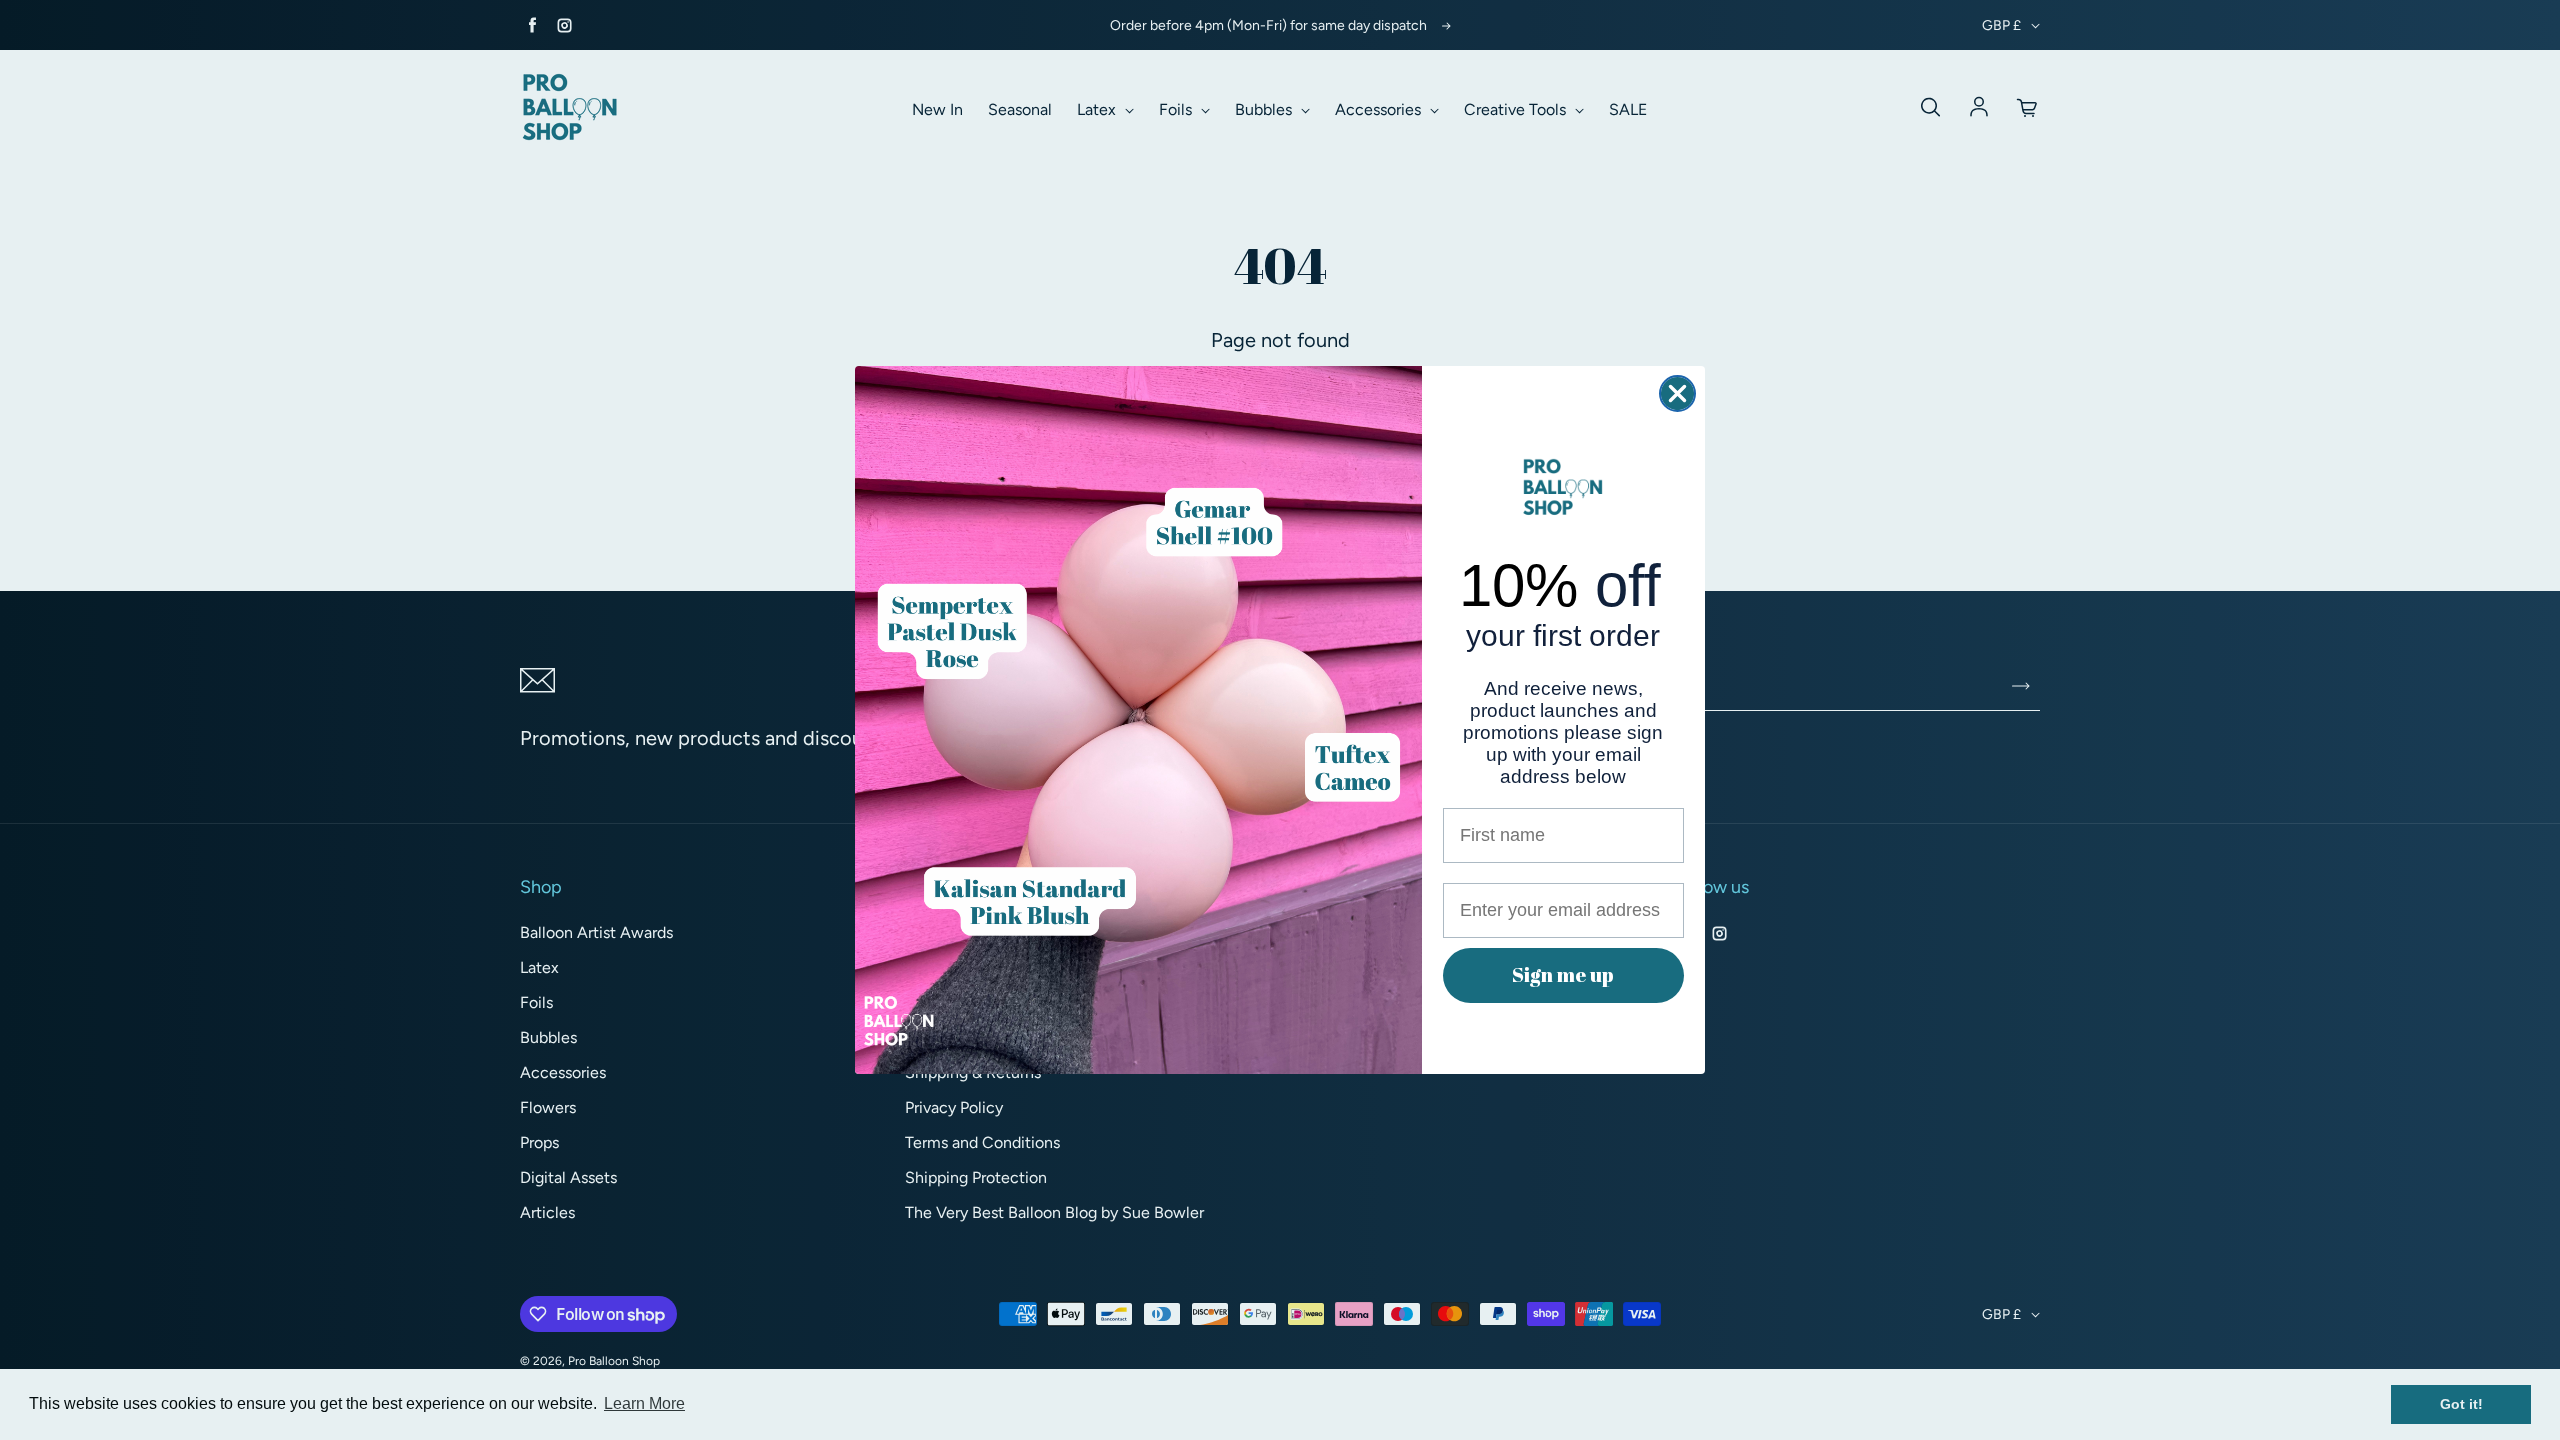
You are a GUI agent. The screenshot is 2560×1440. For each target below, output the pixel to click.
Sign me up (1563, 974)
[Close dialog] (1677, 393)
